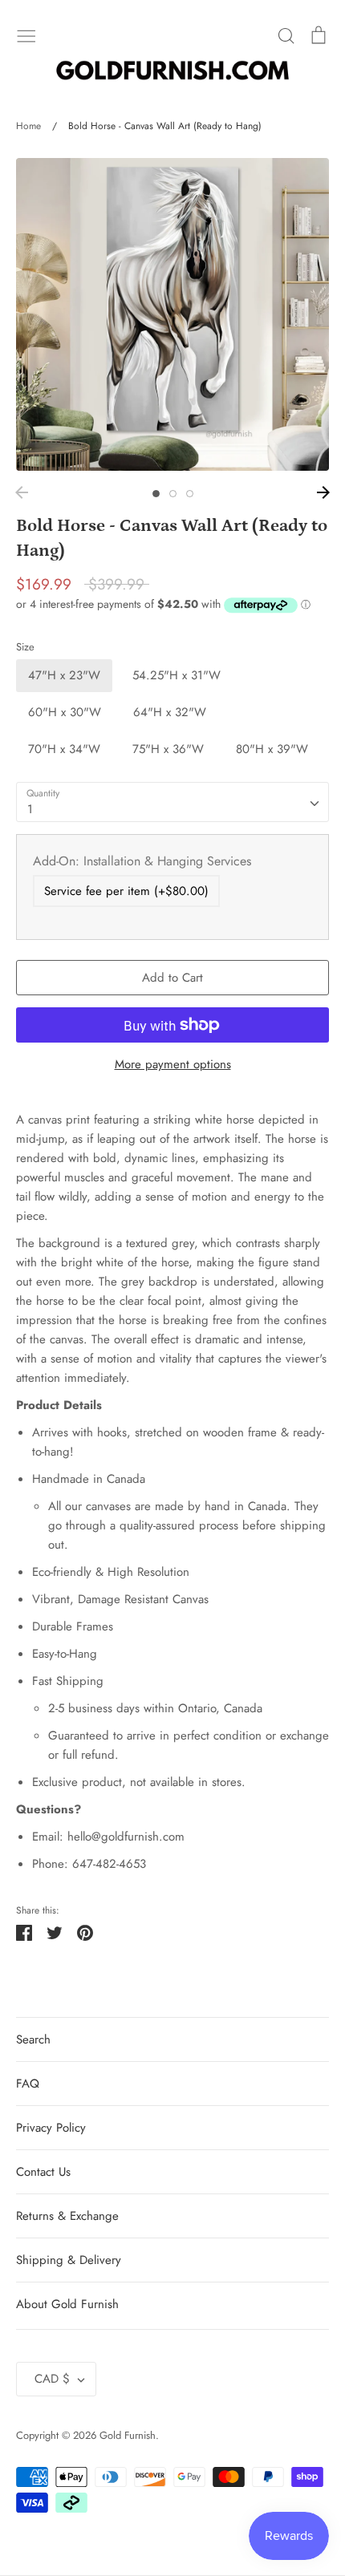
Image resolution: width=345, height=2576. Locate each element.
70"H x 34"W (64, 749)
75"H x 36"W (168, 749)
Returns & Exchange (67, 2216)
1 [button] (156, 494)
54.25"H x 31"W (177, 675)
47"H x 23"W (64, 675)
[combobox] (172, 802)
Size (25, 647)
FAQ (28, 2084)
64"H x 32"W (170, 712)
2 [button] (173, 494)
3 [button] (190, 494)
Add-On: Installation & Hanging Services (142, 861)
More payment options (173, 1064)
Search (33, 2039)
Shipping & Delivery (69, 2260)
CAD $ (52, 2379)
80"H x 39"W (272, 749)
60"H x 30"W (65, 712)
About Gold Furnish (67, 2304)
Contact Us (43, 2172)
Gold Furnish (128, 2435)
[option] (172, 314)
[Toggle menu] (26, 34)
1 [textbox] (30, 809)
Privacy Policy (51, 2128)
